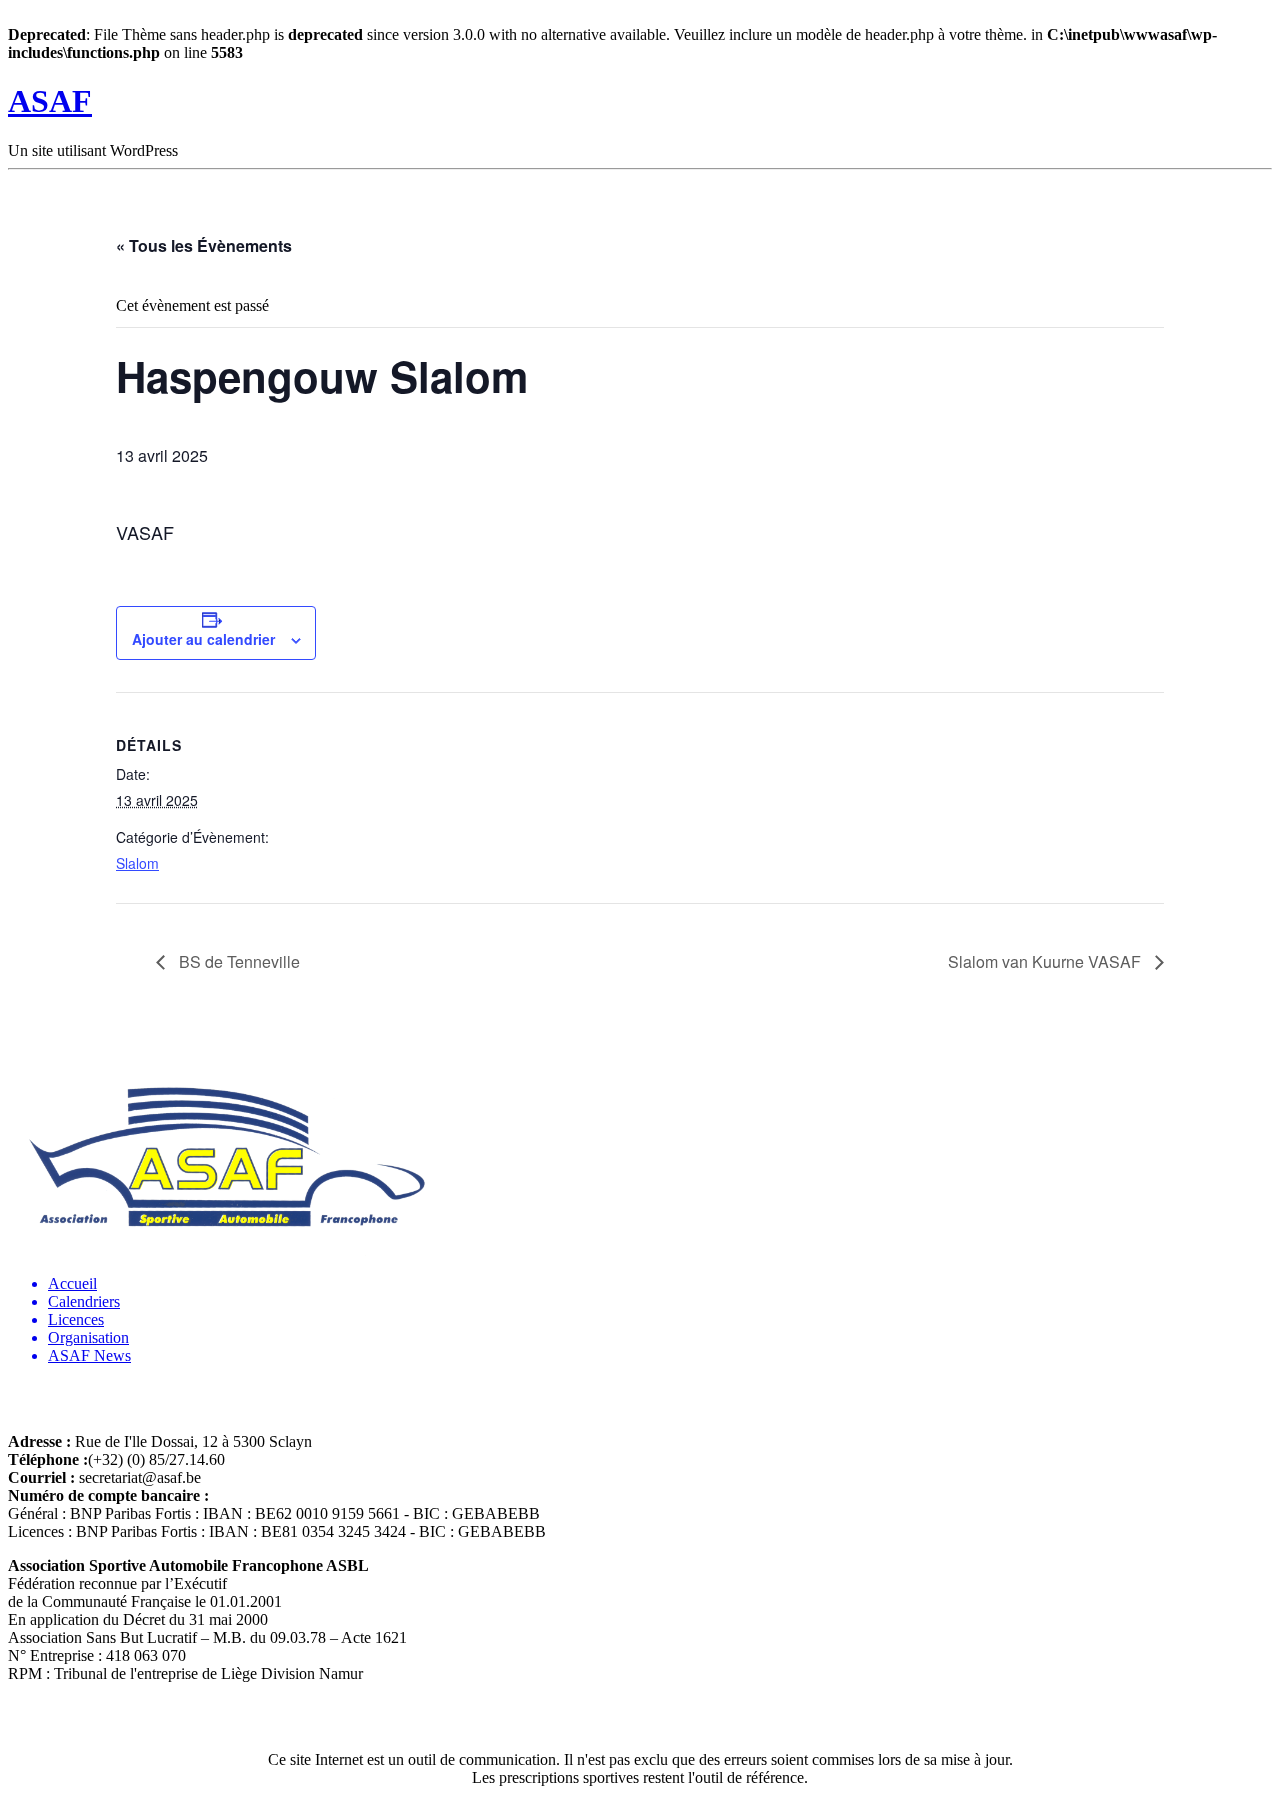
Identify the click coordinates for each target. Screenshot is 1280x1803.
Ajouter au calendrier (203, 639)
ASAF (50, 101)
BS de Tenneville (237, 961)
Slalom (137, 863)
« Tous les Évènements (204, 245)
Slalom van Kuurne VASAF (1046, 961)
